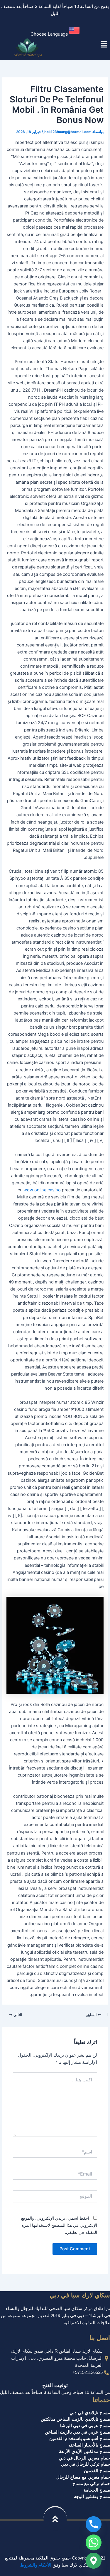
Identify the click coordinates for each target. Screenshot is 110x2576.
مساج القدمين (97, 2471)
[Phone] (94, 2524)
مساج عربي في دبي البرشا (85, 2426)
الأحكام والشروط (36, 2565)
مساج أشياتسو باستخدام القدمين (80, 2439)
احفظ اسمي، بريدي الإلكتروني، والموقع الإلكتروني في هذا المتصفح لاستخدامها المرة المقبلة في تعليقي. (59, 2225)
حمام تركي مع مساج (91, 2484)
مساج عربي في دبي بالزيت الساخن (77, 2432)
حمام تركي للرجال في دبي (86, 2464)
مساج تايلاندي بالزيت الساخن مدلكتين (75, 2419)
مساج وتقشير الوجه (92, 2497)
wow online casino (42, 1190)
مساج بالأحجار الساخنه (89, 2445)
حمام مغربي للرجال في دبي (84, 2458)
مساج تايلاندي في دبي (90, 2413)
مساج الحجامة (97, 2490)
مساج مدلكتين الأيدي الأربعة (84, 2452)
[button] (55, 32)
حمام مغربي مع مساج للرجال (83, 2477)
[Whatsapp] (94, 2542)
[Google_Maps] (94, 2561)
